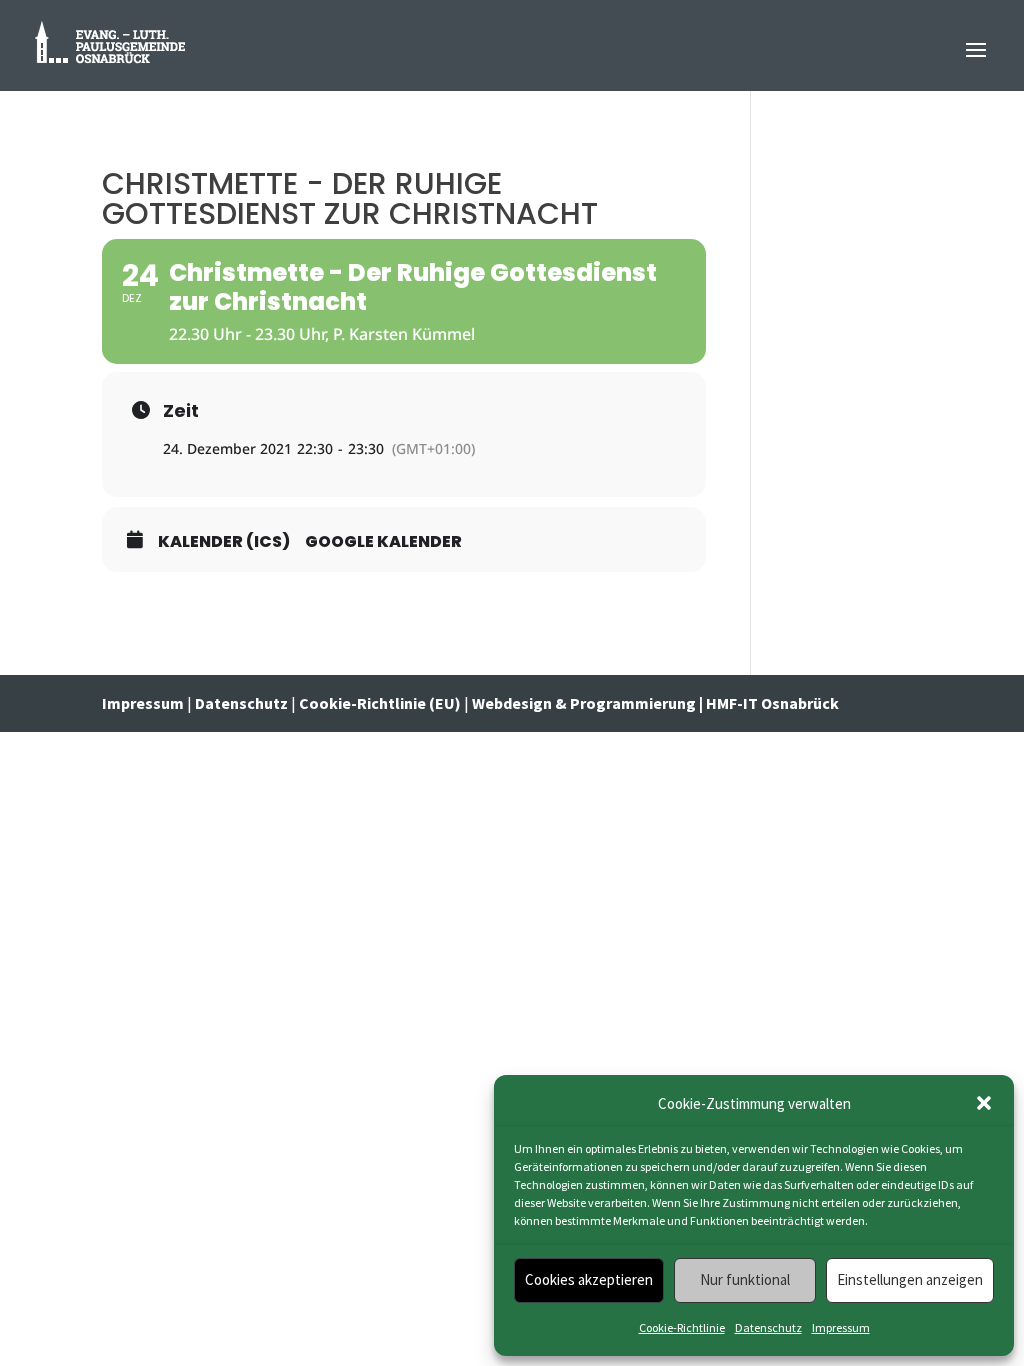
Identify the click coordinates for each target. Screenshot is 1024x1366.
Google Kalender (383, 542)
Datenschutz (768, 1327)
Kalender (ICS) (224, 542)
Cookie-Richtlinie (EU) (380, 703)
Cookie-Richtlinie (682, 1327)
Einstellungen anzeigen (910, 1279)
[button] (984, 1103)
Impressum (841, 1327)
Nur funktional (745, 1279)
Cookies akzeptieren (589, 1279)
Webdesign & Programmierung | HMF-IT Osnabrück (655, 703)
